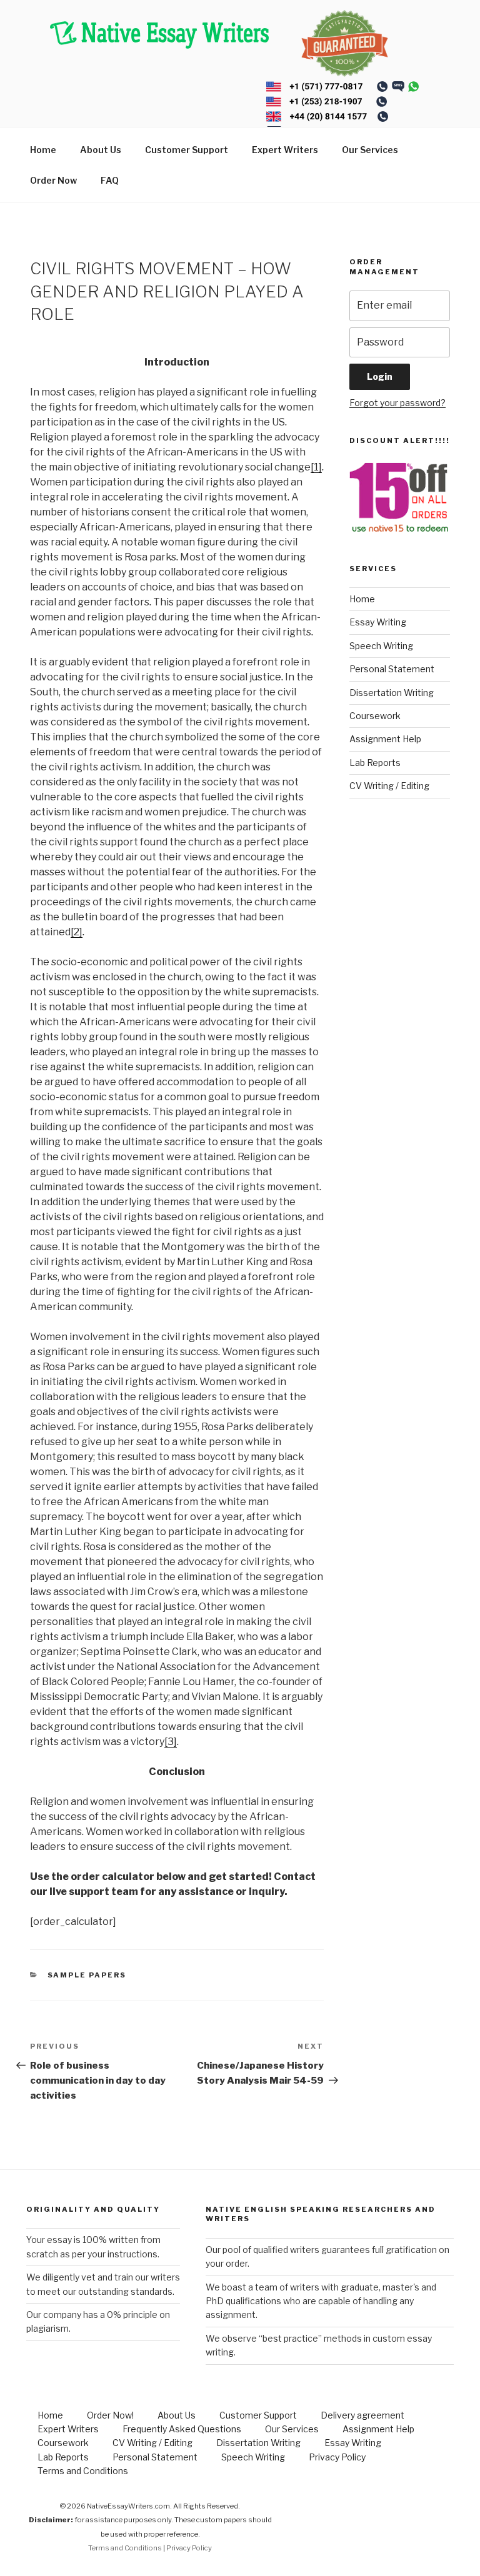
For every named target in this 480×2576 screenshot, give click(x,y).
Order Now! (110, 2415)
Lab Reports (375, 763)
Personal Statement (392, 669)
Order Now (53, 180)
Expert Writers (285, 150)
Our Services (370, 150)
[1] (316, 467)
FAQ (110, 180)
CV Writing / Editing (389, 786)
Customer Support (187, 150)
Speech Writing (381, 646)
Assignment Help (385, 739)
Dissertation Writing (392, 693)
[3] (171, 1742)
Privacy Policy (337, 2457)
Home (43, 150)
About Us (101, 150)
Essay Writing (378, 622)
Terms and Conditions (83, 2471)
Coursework (375, 716)
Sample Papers (87, 1975)
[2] (77, 932)
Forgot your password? (397, 403)
